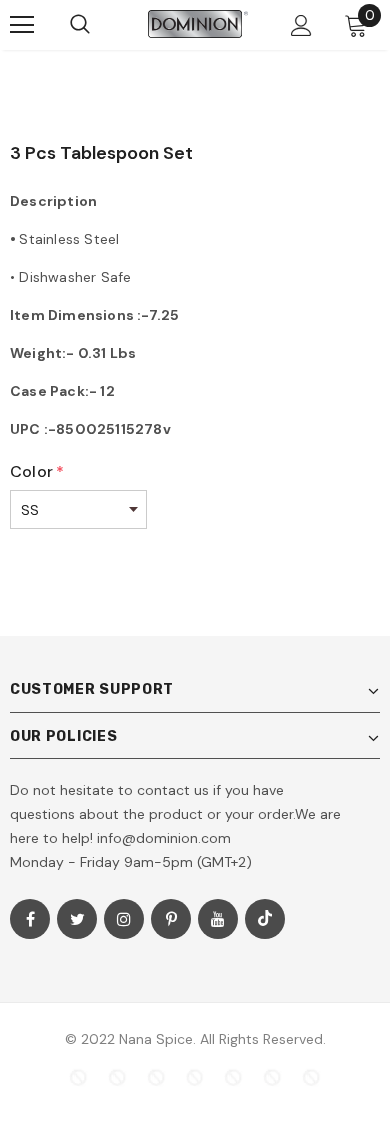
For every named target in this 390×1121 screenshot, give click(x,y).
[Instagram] (124, 919)
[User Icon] (301, 25)
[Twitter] (77, 919)
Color (37, 471)
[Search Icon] (80, 25)
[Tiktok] (265, 919)
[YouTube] (218, 919)
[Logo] (198, 24)
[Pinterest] (171, 919)
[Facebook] (30, 919)
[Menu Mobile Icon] (22, 25)
